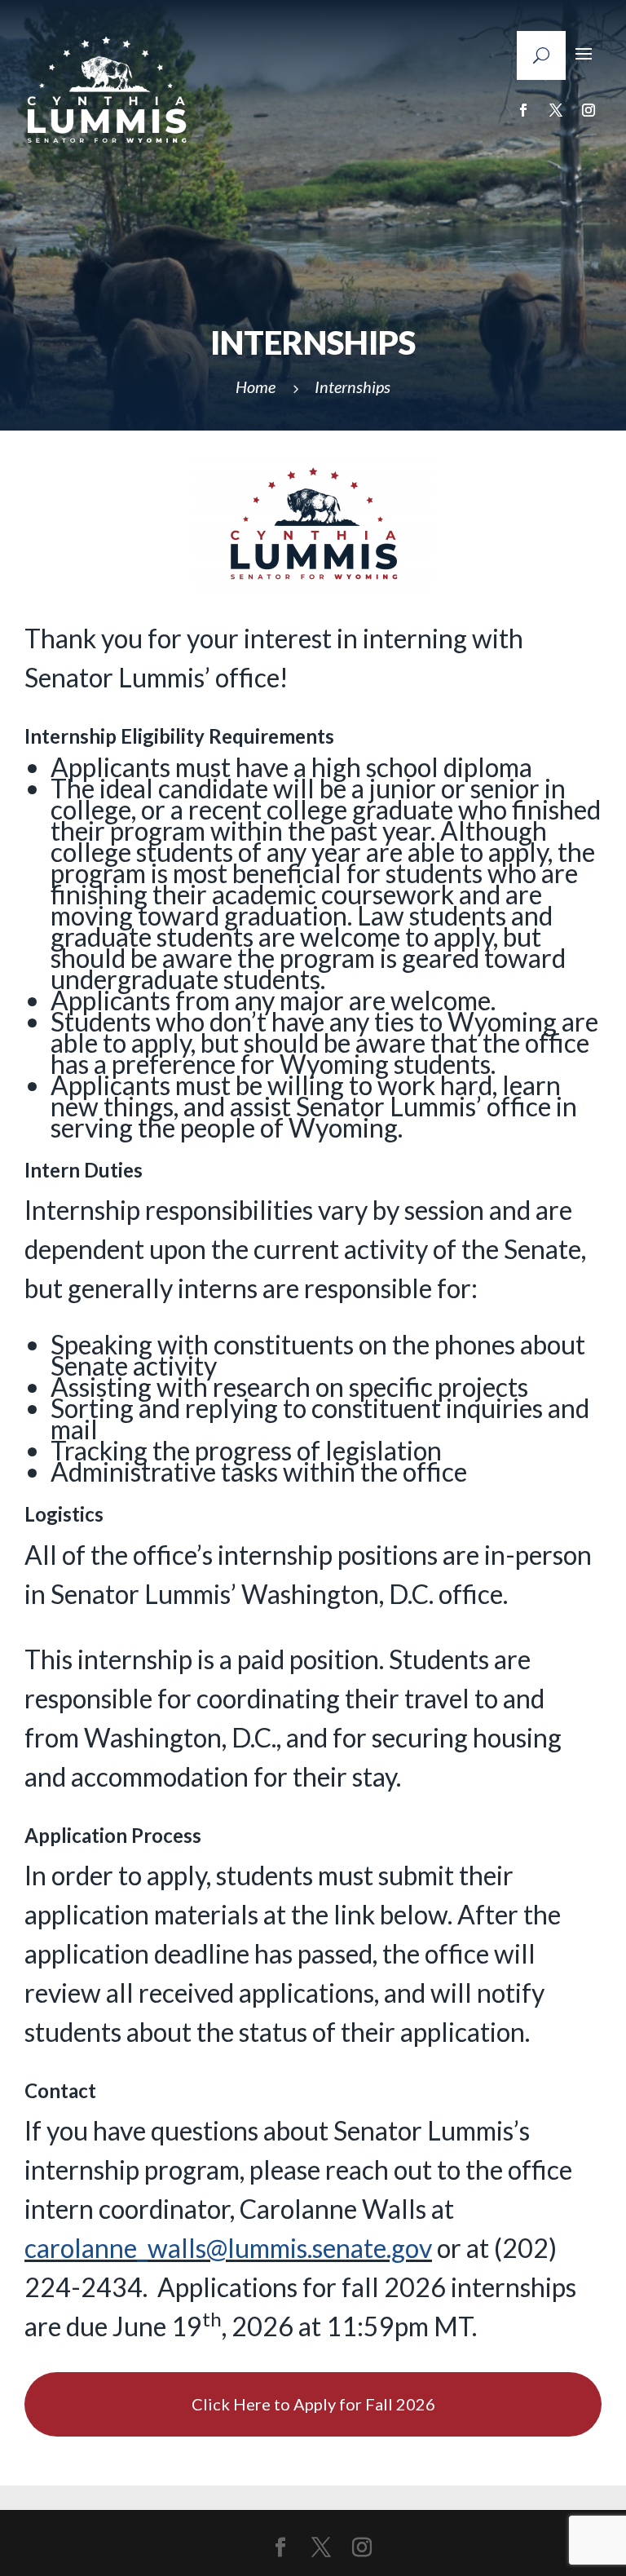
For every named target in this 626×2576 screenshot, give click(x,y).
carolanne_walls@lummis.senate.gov (228, 2248)
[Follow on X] (556, 110)
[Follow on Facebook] (523, 110)
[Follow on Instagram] (589, 110)
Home (256, 387)
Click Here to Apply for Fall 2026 (313, 2404)
